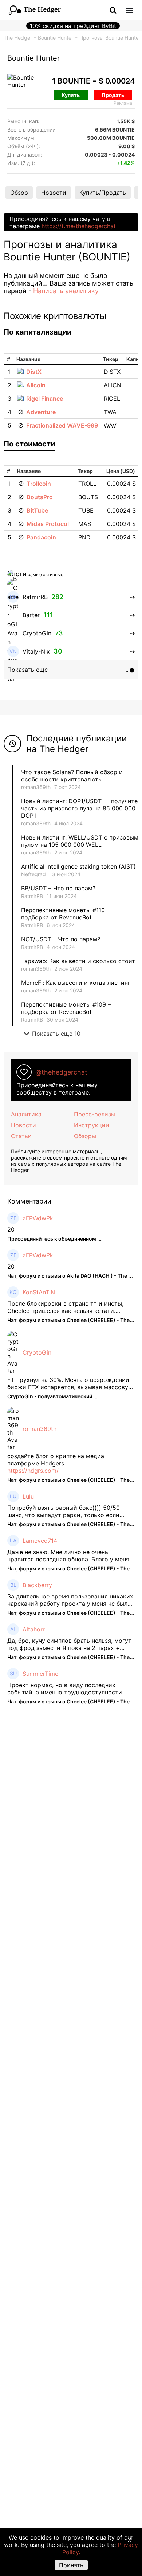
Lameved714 (40, 1541)
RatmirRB (32, 896)
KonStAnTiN (39, 1292)
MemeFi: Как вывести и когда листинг (76, 983)
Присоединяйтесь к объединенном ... (54, 1239)
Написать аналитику (66, 291)
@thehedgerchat (61, 1072)
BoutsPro (40, 497)
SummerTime (40, 1674)
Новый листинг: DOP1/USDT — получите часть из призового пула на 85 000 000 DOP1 (79, 808)
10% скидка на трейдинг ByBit (73, 26)
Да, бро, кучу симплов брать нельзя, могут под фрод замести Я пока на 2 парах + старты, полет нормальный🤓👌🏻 (69, 1644)
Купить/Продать (103, 193)
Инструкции (92, 1125)
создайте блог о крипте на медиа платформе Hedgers (56, 1460)
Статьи (21, 1136)
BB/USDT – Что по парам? (58, 888)
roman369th (36, 787)
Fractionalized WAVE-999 (62, 425)
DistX (34, 372)
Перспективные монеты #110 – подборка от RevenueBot (65, 914)
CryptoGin (37, 1352)
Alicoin (36, 385)
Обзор (19, 193)
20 (11, 1229)
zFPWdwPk (38, 1218)
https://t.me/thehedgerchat (79, 226)
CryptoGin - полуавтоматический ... (52, 1396)
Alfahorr (34, 1629)
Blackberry (37, 1585)
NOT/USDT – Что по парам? (62, 939)
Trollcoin (39, 484)
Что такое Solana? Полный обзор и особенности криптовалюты (72, 776)
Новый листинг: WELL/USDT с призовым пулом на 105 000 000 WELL (80, 841)
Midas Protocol (48, 524)
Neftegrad (33, 874)
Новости (54, 193)
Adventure (41, 412)
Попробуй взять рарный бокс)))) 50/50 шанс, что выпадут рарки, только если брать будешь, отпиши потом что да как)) (68, 1511)
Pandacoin (41, 537)
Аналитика (26, 1114)
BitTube (37, 510)
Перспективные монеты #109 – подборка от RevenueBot (66, 1008)
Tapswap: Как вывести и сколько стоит (78, 961)
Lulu (28, 1496)
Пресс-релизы (95, 1114)
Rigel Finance (45, 399)
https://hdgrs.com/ (33, 1471)
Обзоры (85, 1136)
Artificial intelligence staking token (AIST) (78, 866)
